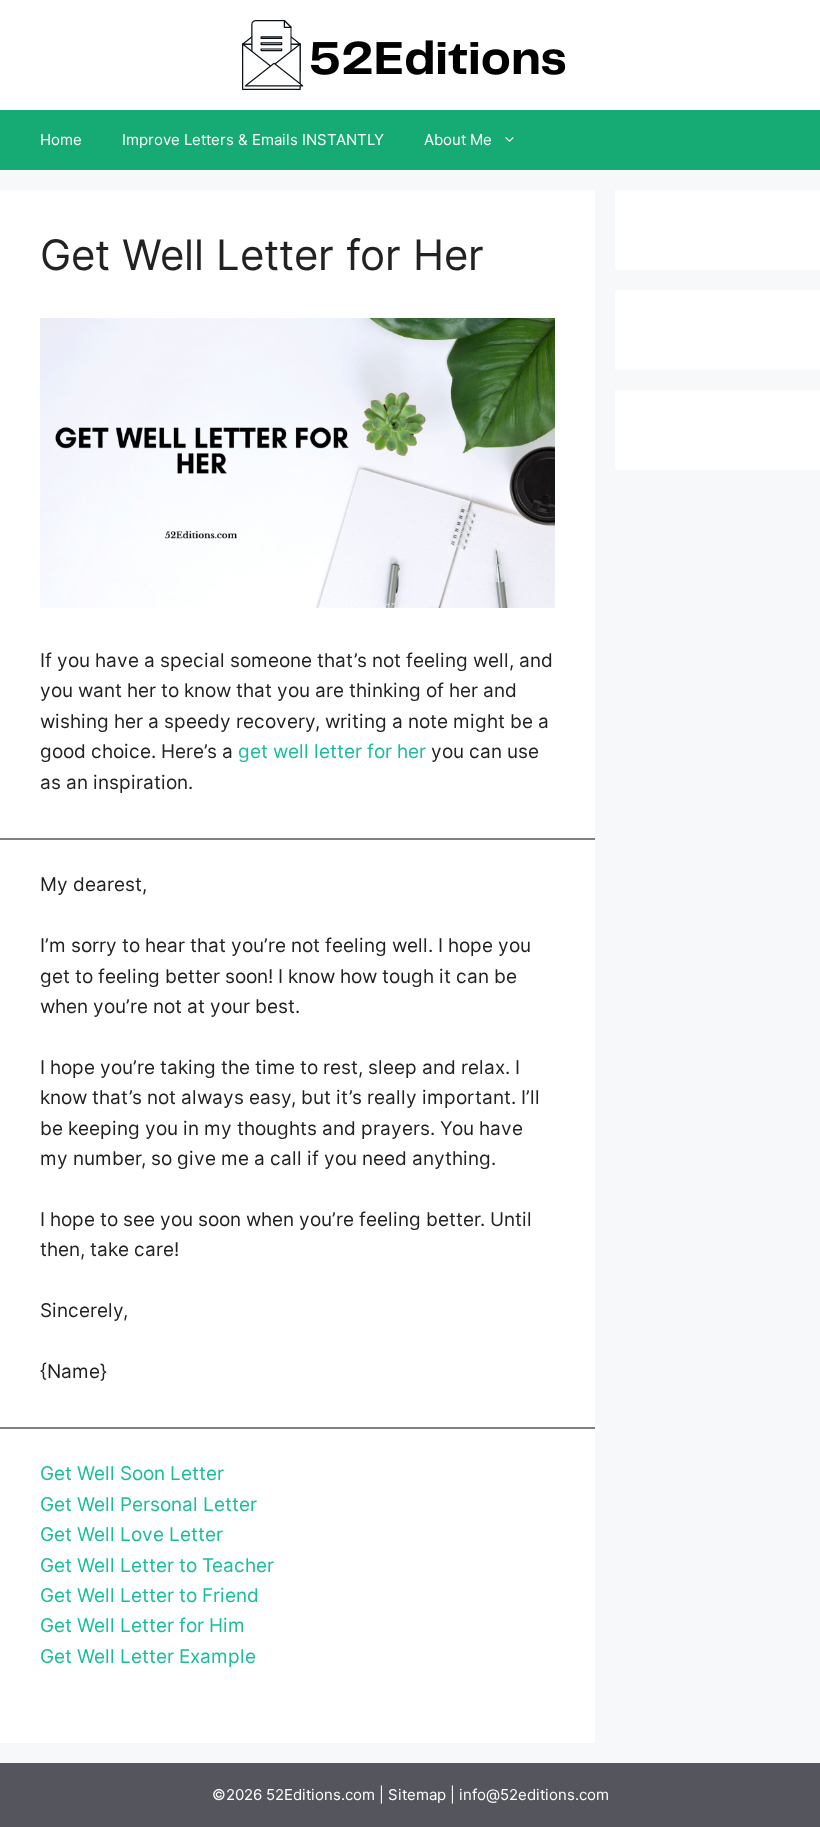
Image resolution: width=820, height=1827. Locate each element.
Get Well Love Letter (131, 1534)
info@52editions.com (534, 1794)
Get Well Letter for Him (142, 1625)
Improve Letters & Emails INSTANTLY (253, 139)
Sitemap (417, 1794)
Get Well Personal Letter (148, 1504)
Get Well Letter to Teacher (157, 1565)
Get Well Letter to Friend (149, 1595)
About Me (458, 139)
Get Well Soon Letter (132, 1473)
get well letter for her (332, 751)
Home (61, 139)
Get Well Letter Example (148, 1656)
